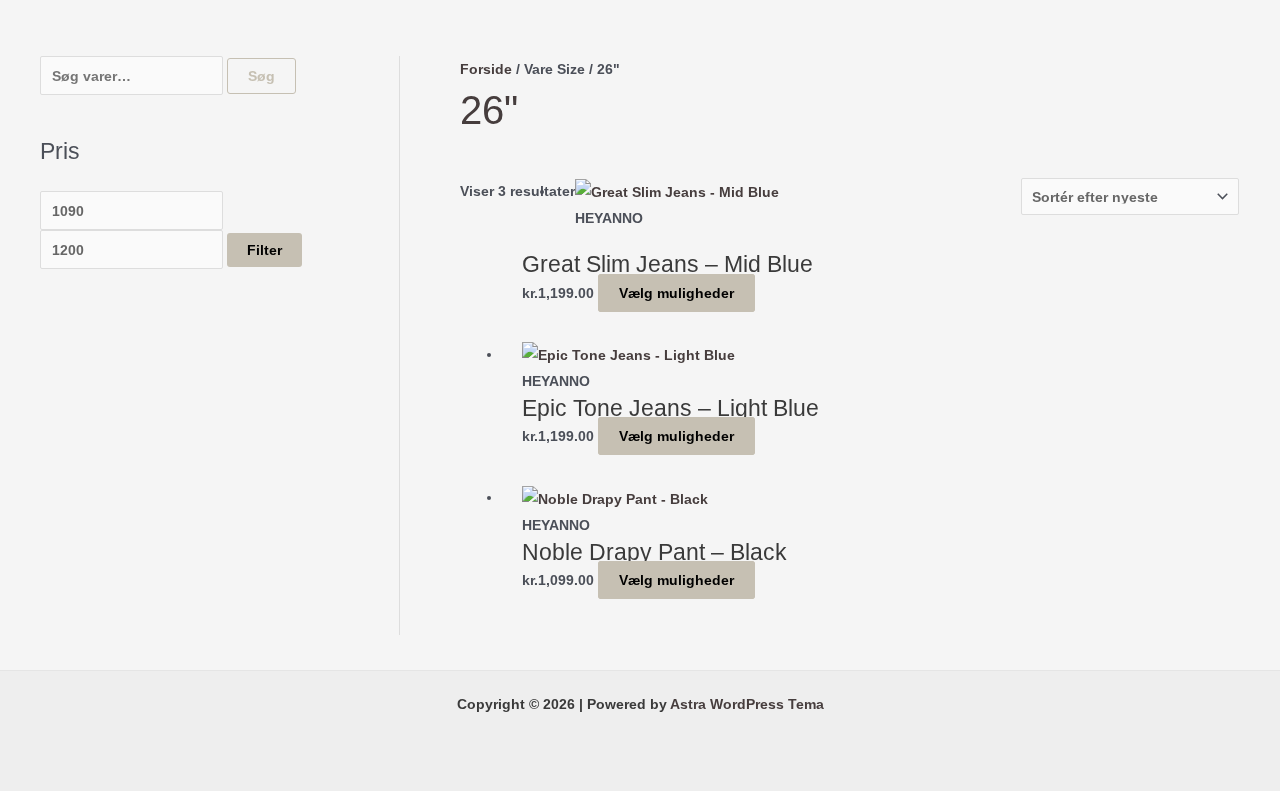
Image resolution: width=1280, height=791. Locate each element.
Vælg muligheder (676, 293)
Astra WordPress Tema (747, 704)
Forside (486, 69)
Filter (264, 250)
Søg (261, 76)
